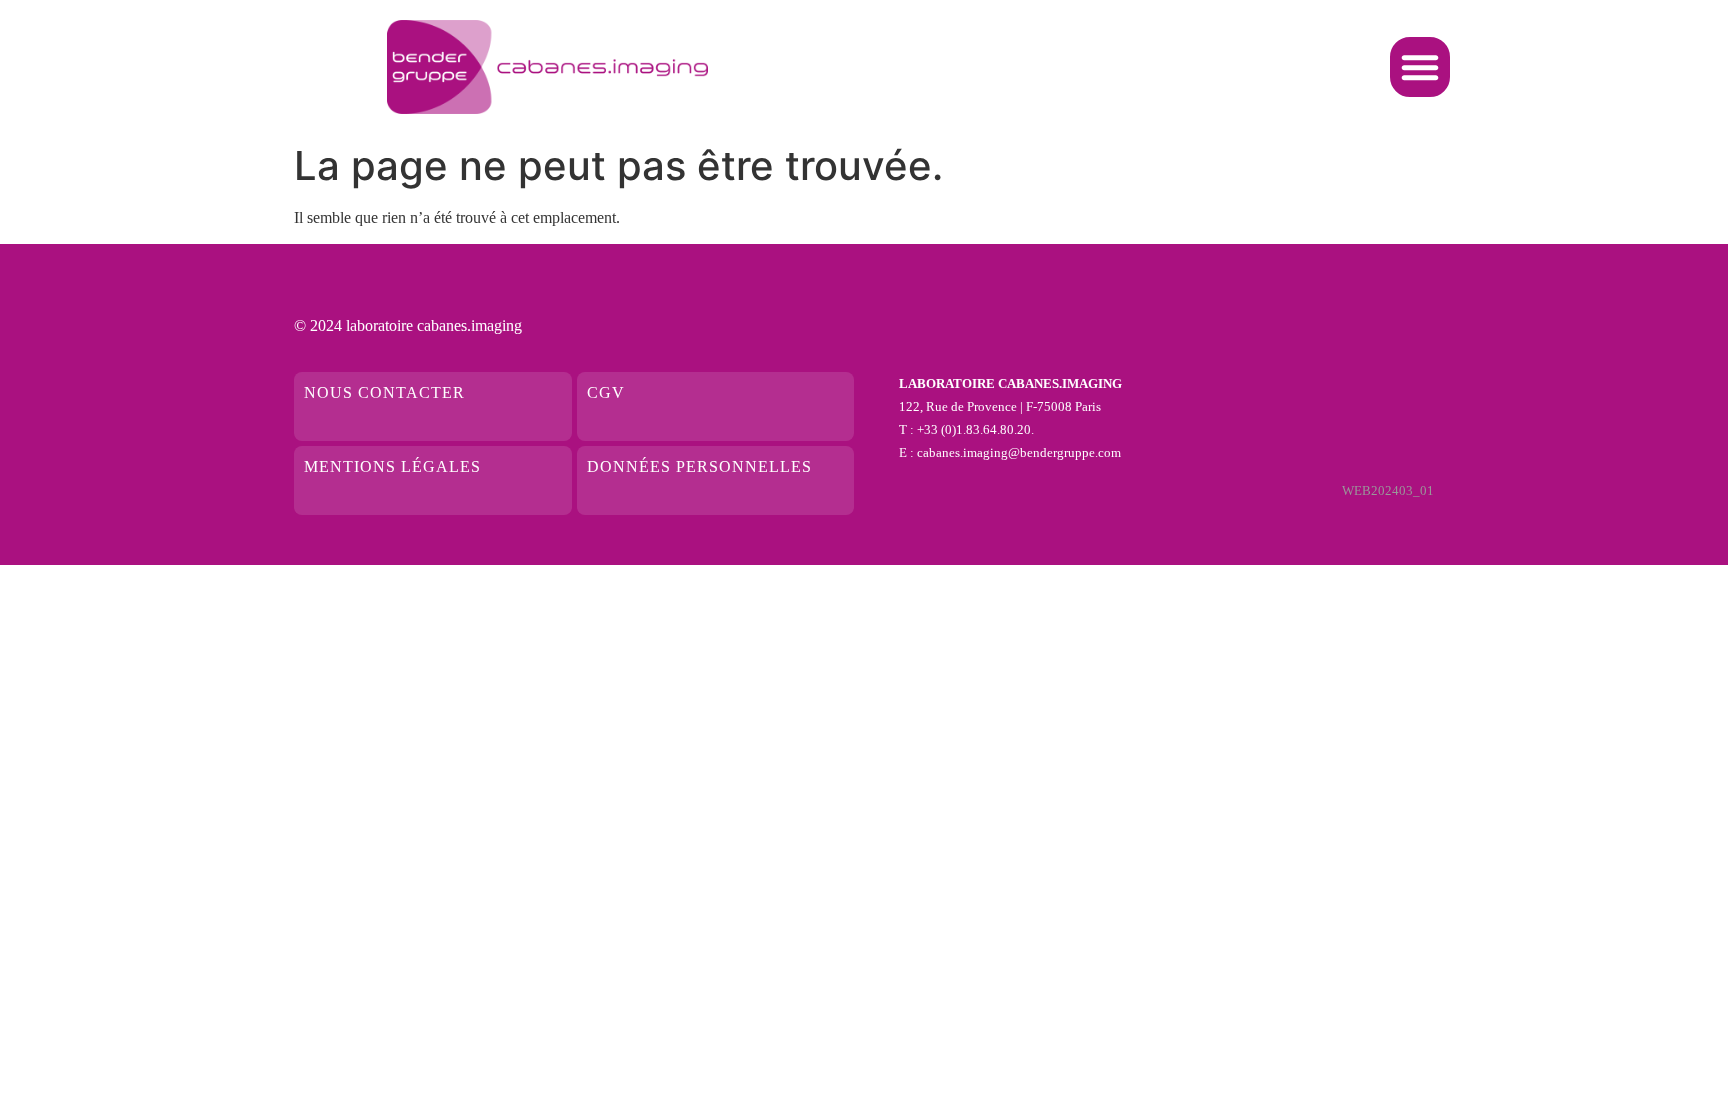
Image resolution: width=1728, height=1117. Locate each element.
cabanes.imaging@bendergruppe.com (1019, 452)
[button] (1420, 67)
